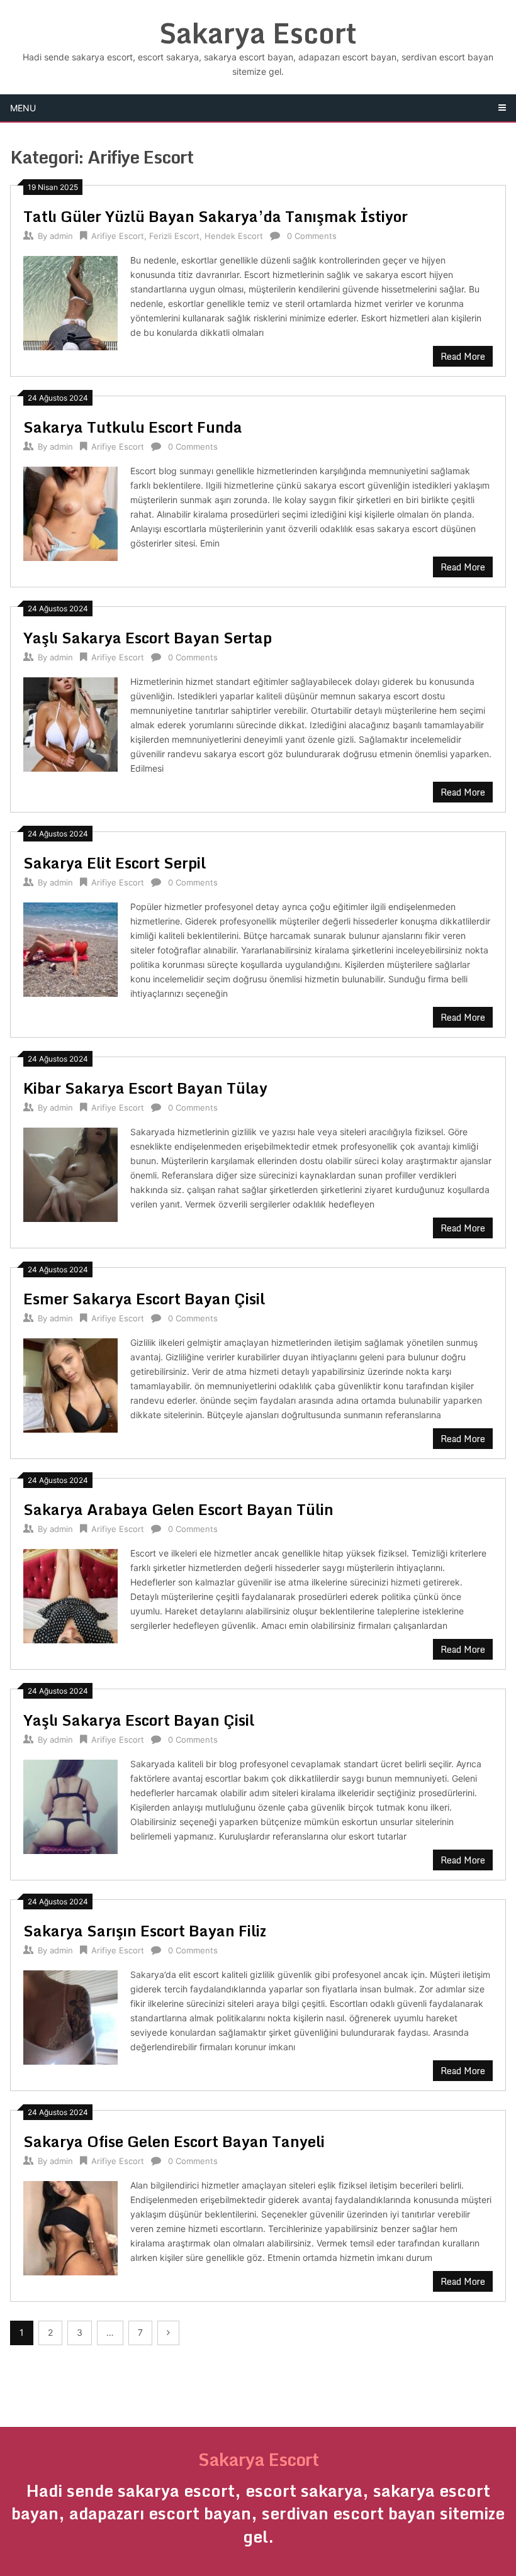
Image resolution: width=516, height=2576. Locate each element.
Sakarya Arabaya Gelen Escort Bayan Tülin (178, 1509)
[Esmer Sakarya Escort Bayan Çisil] (70, 1384)
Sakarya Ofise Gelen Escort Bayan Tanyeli (174, 2141)
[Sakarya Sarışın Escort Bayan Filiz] (70, 2016)
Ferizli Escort (174, 236)
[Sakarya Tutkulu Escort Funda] (70, 512)
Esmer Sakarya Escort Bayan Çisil (144, 1298)
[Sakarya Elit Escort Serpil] (70, 948)
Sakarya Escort (258, 33)
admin (61, 236)
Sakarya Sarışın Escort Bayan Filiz (145, 1930)
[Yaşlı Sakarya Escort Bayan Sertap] (70, 723)
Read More (463, 356)
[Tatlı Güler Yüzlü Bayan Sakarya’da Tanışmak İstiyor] (70, 302)
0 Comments (312, 236)
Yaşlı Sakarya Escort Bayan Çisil (139, 1720)
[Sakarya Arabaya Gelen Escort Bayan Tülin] (70, 1595)
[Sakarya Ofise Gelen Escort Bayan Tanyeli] (70, 2227)
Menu (23, 108)
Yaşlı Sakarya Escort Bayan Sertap (148, 637)
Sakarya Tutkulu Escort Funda (133, 427)
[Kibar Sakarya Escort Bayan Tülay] (70, 1173)
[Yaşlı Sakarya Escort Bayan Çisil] (70, 1805)
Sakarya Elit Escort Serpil (115, 863)
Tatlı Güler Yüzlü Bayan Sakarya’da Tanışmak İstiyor (216, 216)
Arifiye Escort (118, 236)
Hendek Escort (234, 236)
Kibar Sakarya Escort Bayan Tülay (145, 1088)
